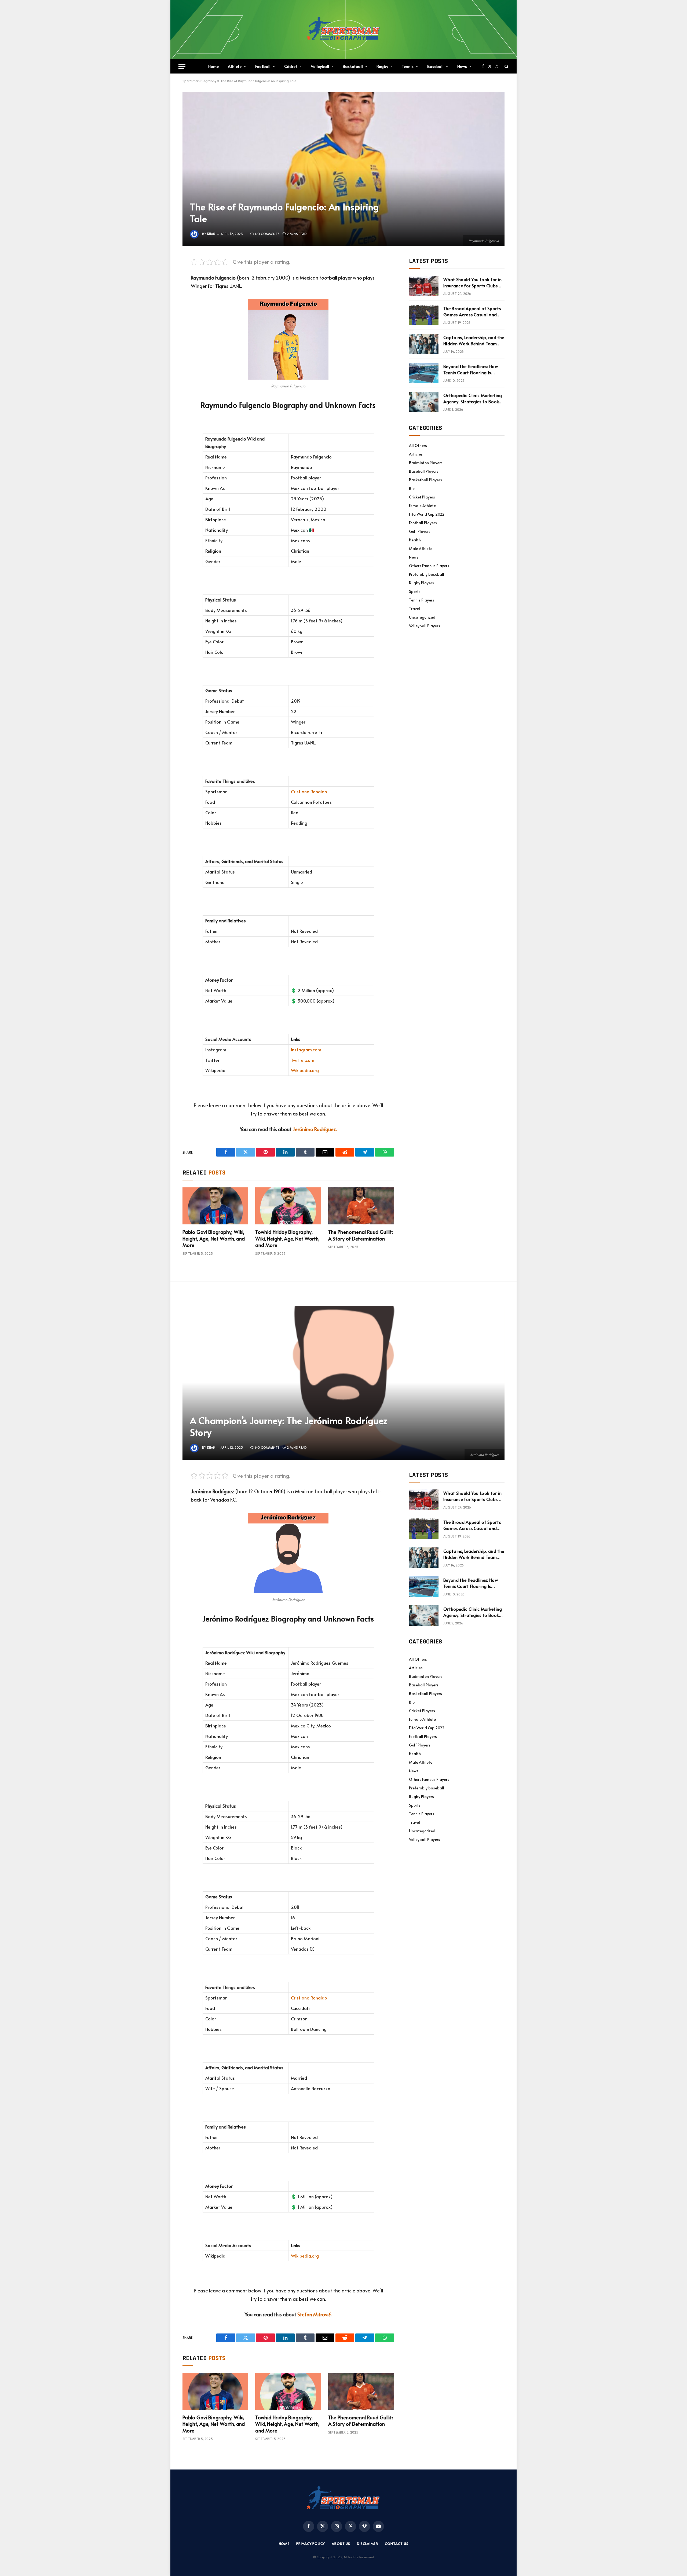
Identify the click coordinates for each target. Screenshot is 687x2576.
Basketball (353, 66)
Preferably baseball (427, 574)
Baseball (435, 66)
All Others (418, 445)
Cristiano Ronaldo (309, 792)
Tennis (408, 66)
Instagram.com (306, 1050)
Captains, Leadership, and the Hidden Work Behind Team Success (474, 340)
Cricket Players (422, 497)
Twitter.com (303, 1060)
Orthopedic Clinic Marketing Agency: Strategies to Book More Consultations (473, 398)
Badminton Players (426, 463)
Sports (415, 591)
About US (341, 2544)
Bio (412, 488)
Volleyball (320, 66)
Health (415, 540)
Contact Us (397, 2544)
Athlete (235, 66)
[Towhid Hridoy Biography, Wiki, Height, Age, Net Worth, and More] (288, 1206)
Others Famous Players (429, 566)
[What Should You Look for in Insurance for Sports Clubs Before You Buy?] (424, 286)
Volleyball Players (425, 626)
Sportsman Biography (199, 81)
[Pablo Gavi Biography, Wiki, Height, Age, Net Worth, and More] (215, 1206)
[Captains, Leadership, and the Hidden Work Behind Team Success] (424, 344)
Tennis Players (422, 600)
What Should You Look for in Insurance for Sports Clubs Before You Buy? (473, 282)
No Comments (267, 234)
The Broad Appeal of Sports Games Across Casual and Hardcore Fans (472, 311)
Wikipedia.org (305, 1070)
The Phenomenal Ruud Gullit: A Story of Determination (361, 1235)
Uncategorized (422, 617)
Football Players (423, 523)
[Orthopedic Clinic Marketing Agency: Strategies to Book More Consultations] (424, 402)
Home (213, 66)
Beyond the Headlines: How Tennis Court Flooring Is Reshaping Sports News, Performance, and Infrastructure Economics (471, 369)
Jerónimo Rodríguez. (315, 1129)
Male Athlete (421, 548)
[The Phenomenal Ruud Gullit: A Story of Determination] (361, 1206)
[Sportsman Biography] (343, 30)
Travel (414, 609)
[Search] (506, 66)
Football (263, 66)
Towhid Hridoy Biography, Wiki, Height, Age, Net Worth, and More (287, 1239)
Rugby (382, 66)
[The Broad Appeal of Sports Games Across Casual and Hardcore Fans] (424, 315)
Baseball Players (424, 471)
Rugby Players (421, 583)
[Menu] (182, 66)
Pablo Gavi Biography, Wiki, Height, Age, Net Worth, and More (214, 1239)
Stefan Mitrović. (315, 2314)
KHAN (211, 234)
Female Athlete (422, 506)
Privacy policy (311, 2544)
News (462, 66)
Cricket (291, 66)
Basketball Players (425, 480)
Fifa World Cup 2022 (427, 514)
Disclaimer (368, 2544)
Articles (416, 454)
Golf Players (420, 531)
